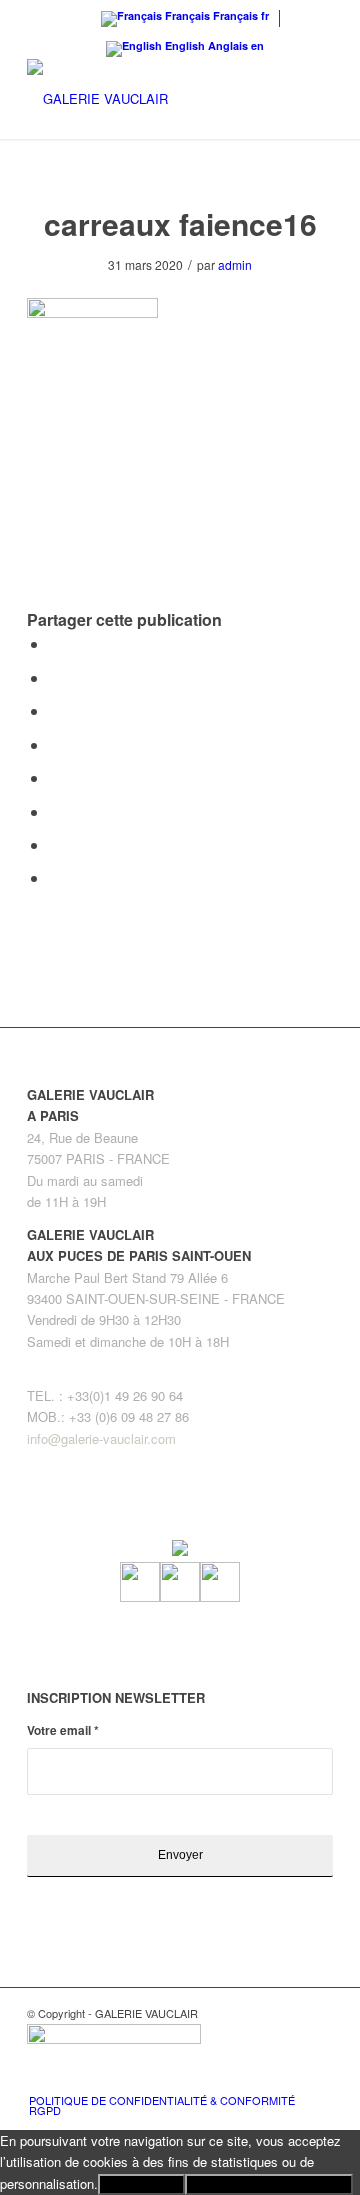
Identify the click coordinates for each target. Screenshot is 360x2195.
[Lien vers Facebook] (258, 2079)
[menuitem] (168, 2105)
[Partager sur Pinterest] (55, 710)
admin (235, 264)
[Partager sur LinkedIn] (55, 744)
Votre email (63, 1730)
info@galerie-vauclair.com (101, 1438)
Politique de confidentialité (269, 2184)
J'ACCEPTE (141, 2184)
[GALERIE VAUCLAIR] (149, 99)
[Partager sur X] (55, 677)
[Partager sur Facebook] (55, 643)
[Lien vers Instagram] (288, 2079)
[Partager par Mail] (55, 877)
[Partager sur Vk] (55, 811)
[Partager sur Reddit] (55, 844)
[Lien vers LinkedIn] (318, 2079)
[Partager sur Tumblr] (55, 777)
